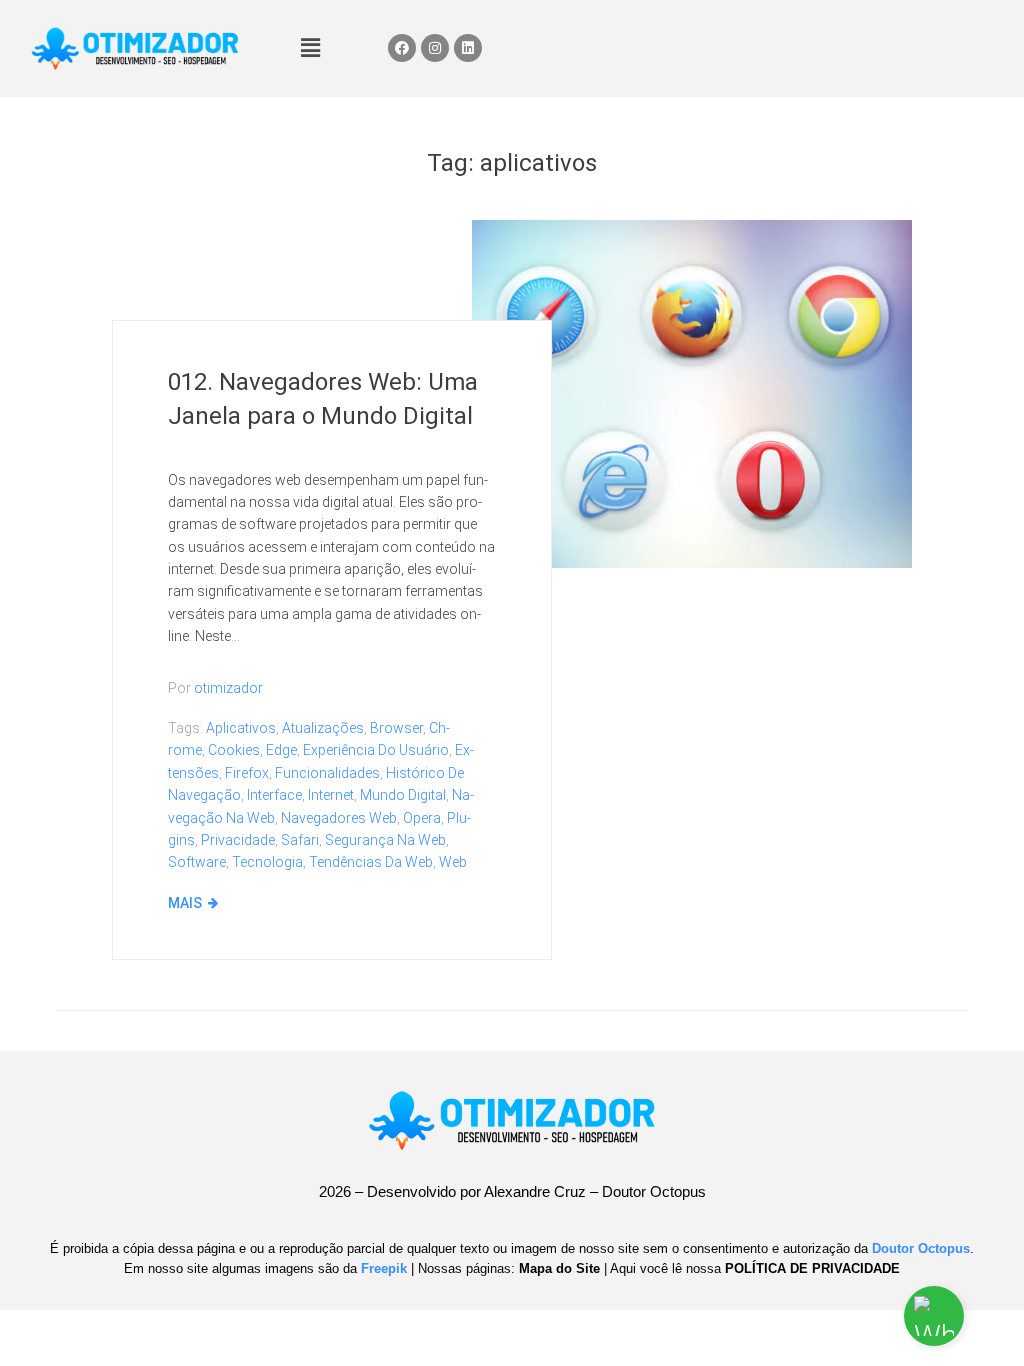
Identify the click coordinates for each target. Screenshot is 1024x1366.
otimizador (228, 688)
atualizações (323, 728)
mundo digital (403, 795)
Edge (281, 750)
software (197, 862)
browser (396, 728)
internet (331, 795)
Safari (300, 840)
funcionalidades (327, 773)
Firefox (247, 773)
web (453, 862)
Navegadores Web (339, 818)
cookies (234, 750)
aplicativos (241, 728)
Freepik (384, 1268)
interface (274, 795)
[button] (310, 48)
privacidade (238, 840)
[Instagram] (435, 48)
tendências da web (371, 862)
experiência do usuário (376, 750)
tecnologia (267, 862)
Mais (185, 903)
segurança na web (385, 840)
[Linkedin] (468, 48)
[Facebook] (402, 48)
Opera (422, 818)
